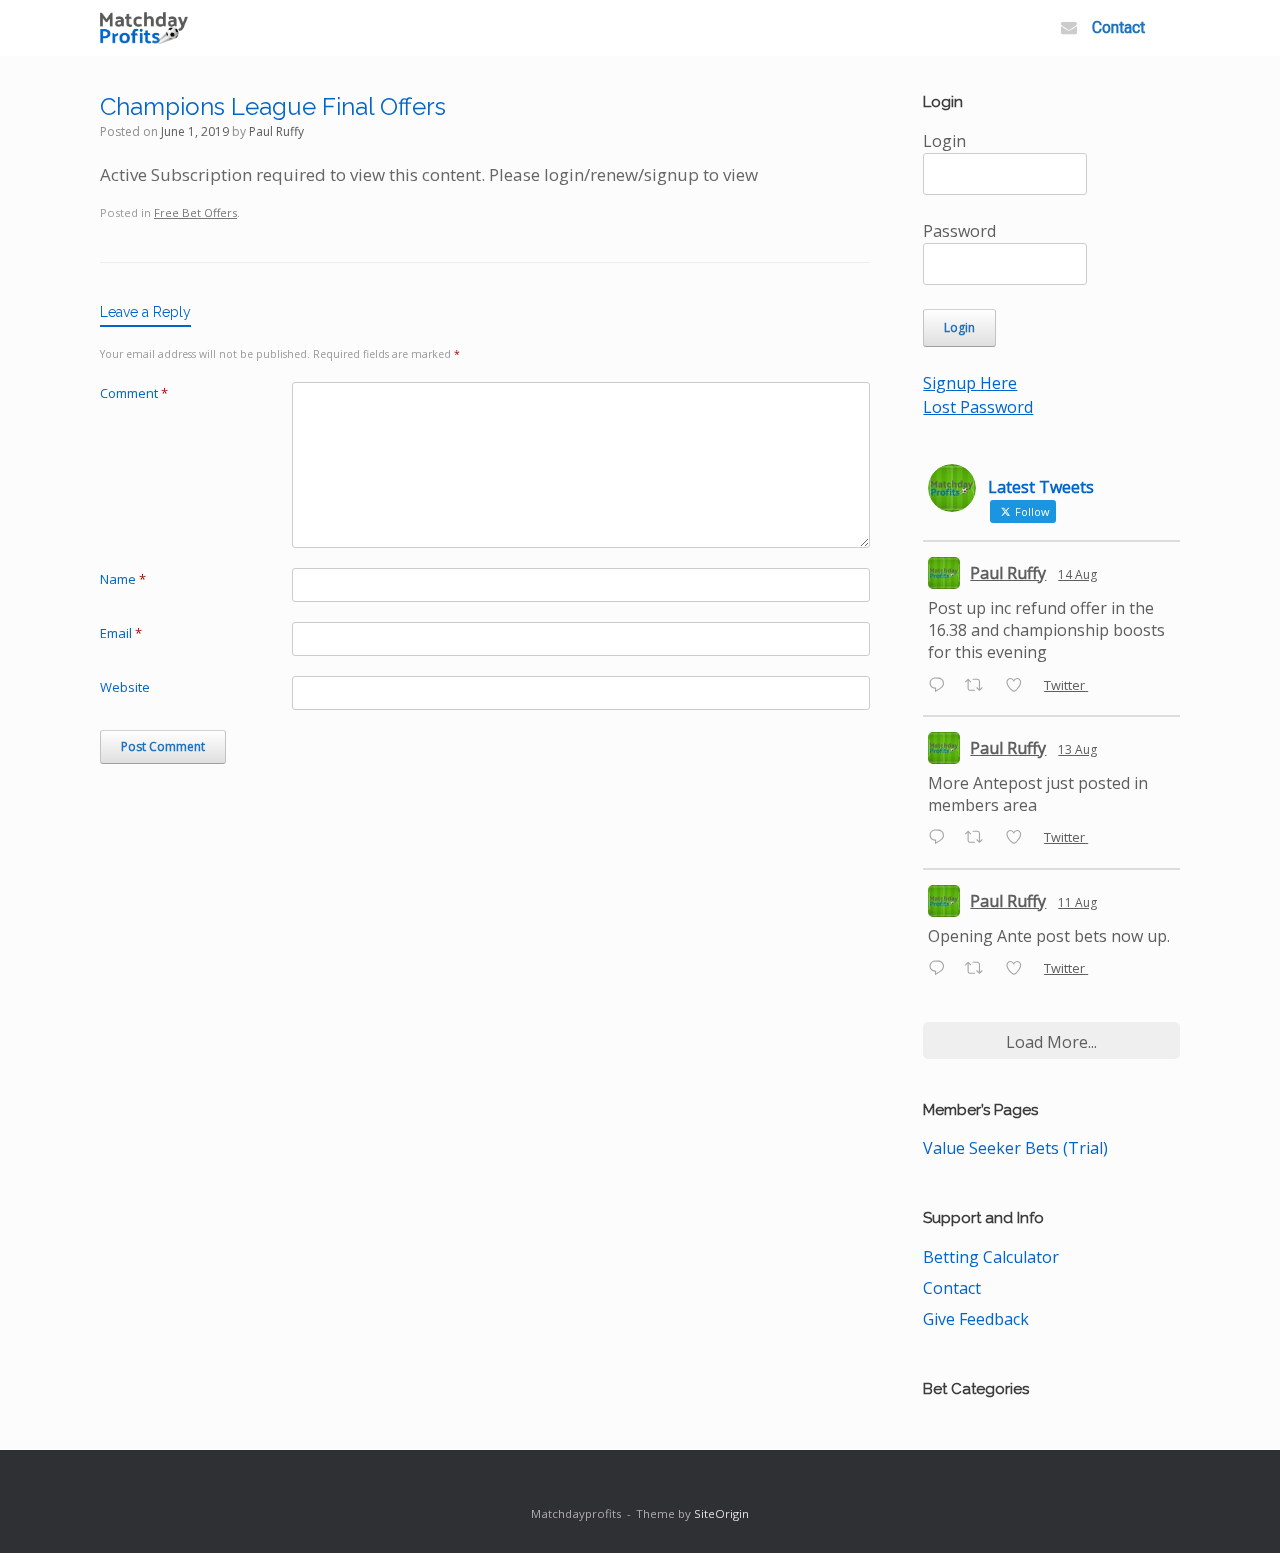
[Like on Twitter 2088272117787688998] (1020, 686)
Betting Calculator (991, 1257)
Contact (1118, 27)
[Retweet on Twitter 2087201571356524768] (980, 969)
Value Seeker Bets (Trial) (1015, 1148)
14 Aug (1077, 574)
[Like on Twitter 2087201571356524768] (1020, 969)
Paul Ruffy (276, 131)
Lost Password (978, 407)
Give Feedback (976, 1319)
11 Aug (1077, 902)
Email (121, 633)
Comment (134, 393)
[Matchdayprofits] (144, 28)
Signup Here (970, 383)
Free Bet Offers (195, 212)
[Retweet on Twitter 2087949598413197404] (980, 839)
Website (125, 687)
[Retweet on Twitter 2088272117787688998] (980, 686)
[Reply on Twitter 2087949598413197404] (941, 839)
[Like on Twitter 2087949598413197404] (1020, 839)
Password (959, 231)
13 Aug (1077, 749)
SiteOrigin (721, 1513)
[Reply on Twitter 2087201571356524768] (941, 969)
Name (123, 579)
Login (944, 141)
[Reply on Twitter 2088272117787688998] (941, 686)
